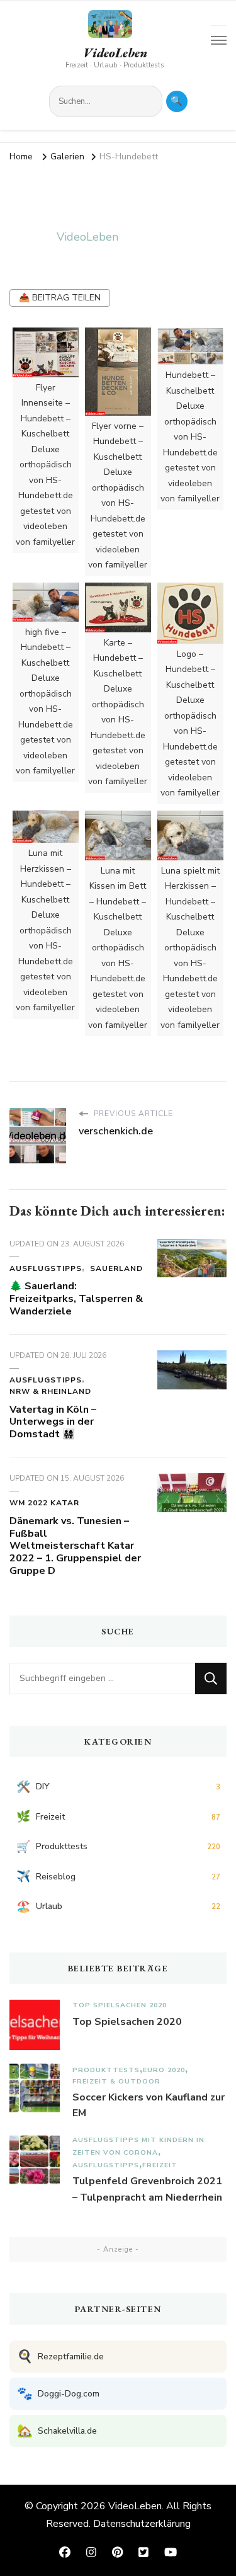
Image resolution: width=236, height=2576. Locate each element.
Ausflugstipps (46, 1268)
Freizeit (160, 2165)
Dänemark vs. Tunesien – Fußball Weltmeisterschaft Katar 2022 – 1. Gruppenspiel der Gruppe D (75, 1546)
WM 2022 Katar (44, 1503)
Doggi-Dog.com (58, 2394)
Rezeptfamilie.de (60, 2357)
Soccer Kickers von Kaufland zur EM (149, 2106)
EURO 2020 (164, 2070)
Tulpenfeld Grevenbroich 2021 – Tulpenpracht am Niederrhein (147, 2189)
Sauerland (116, 1268)
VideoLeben (115, 53)
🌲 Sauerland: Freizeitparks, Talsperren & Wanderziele (76, 1299)
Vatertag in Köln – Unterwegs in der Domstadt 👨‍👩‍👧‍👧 (53, 1422)
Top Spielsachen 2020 (120, 2005)
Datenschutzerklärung (142, 2524)
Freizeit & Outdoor (116, 2081)
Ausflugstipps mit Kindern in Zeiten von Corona (138, 2146)
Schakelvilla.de (57, 2431)
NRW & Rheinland (50, 1391)
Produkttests (106, 2070)
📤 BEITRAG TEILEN (60, 298)
